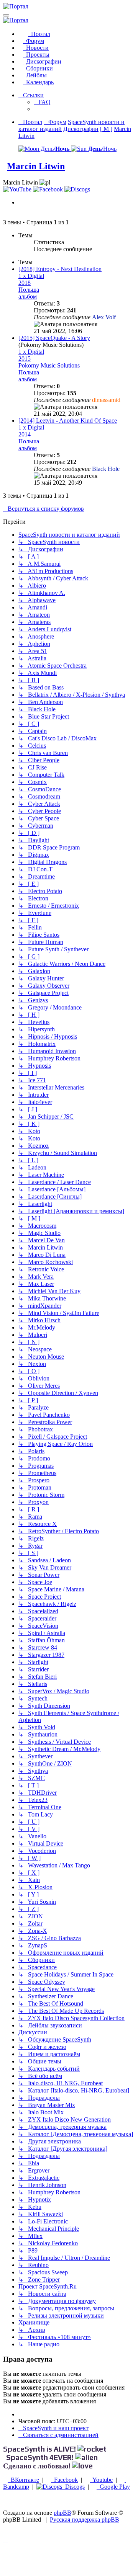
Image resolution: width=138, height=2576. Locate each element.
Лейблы (35, 75)
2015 (25, 359)
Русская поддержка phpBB (85, 2520)
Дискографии (42, 61)
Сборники (38, 68)
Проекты (36, 55)
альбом (28, 296)
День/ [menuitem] (54, 149)
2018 (25, 283)
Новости (36, 48)
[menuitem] (42, 102)
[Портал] (16, 6)
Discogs (73, 2487)
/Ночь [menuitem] (102, 149)
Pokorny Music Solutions (49, 365)
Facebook (64, 2480)
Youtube (101, 2480)
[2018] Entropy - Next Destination (60, 269)
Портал (39, 34)
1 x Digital (31, 276)
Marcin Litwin (36, 166)
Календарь (38, 82)
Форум (34, 41)
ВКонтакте (23, 2480)
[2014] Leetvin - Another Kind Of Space (68, 421)
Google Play (113, 2487)
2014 (25, 434)
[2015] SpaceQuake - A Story (54, 338)
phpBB (62, 2513)
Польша (29, 290)
